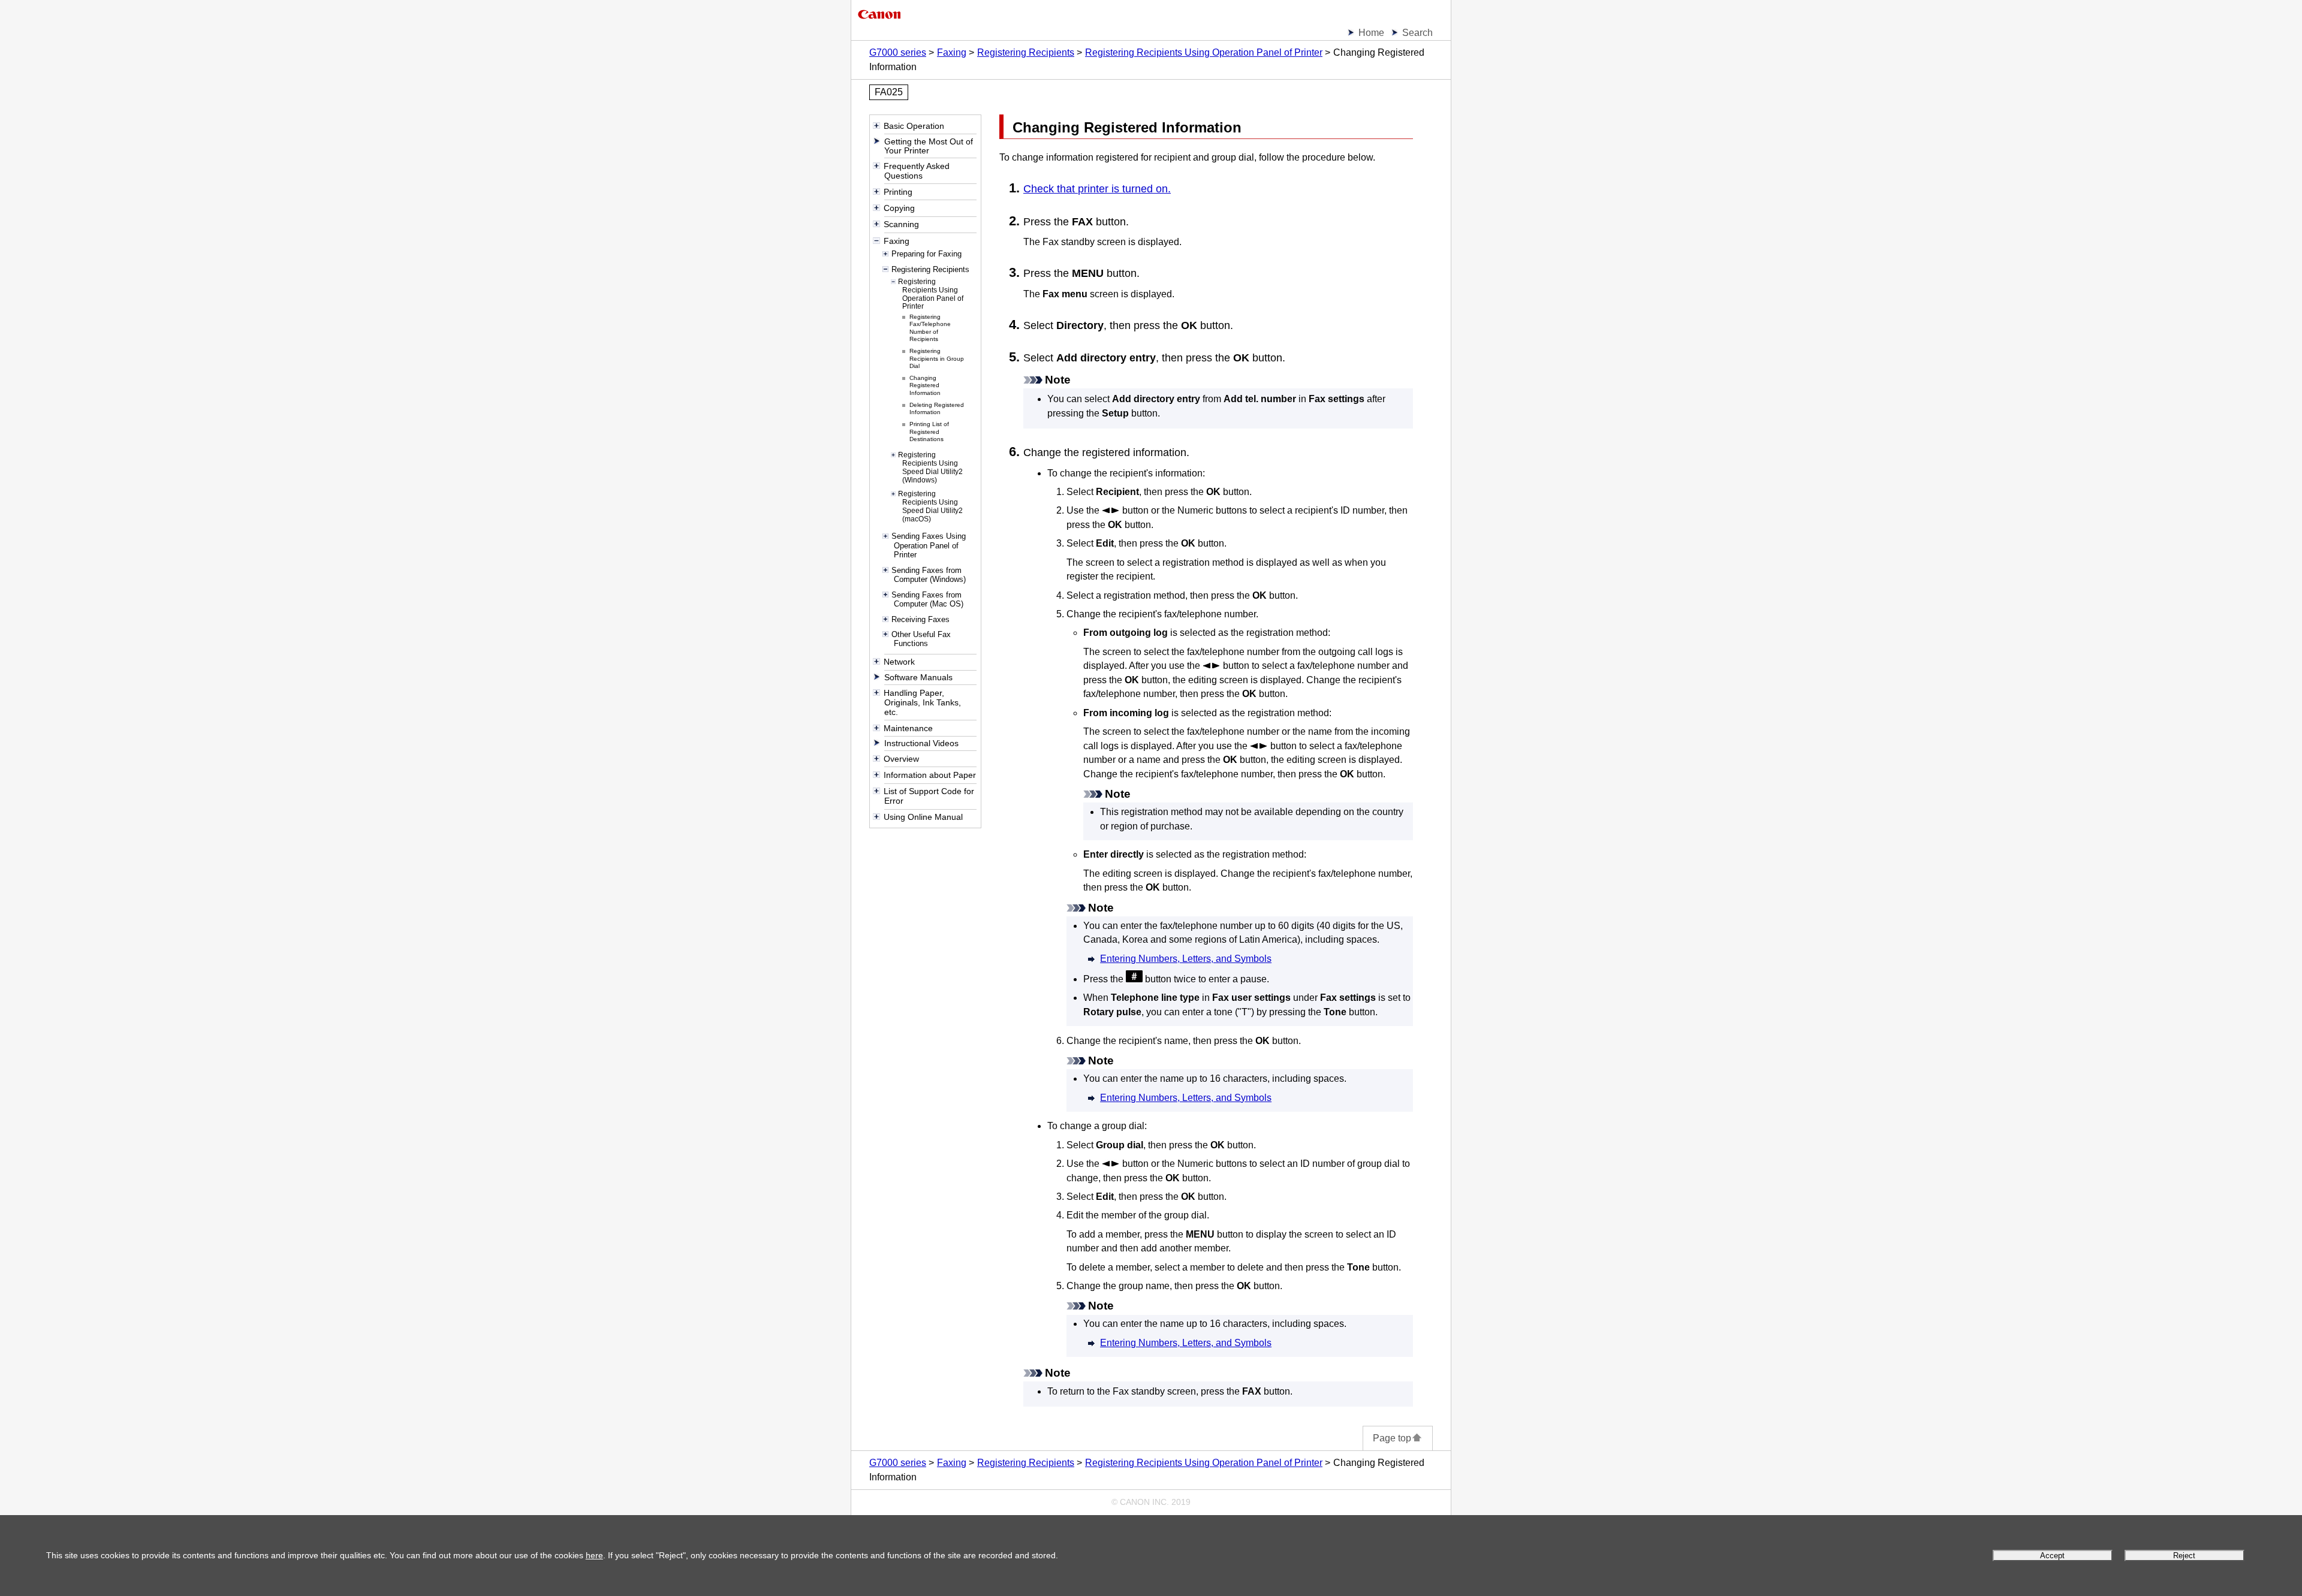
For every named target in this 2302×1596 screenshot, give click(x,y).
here (594, 1555)
